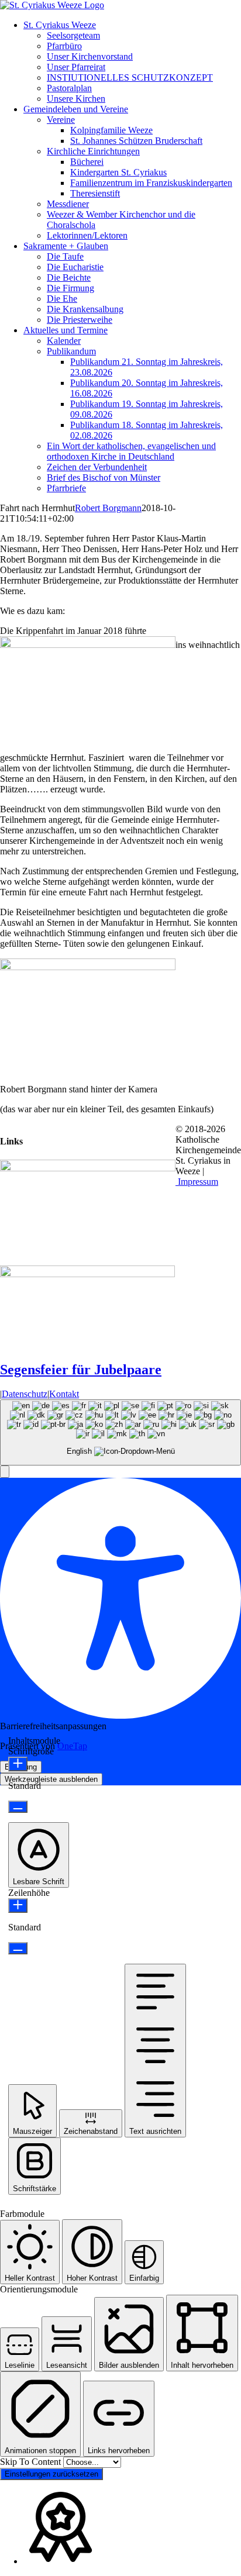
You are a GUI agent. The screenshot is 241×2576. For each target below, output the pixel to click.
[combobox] (120, 1432)
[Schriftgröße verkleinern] (18, 1807)
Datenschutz (25, 1394)
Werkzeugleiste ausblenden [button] (51, 1779)
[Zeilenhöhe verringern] (18, 1948)
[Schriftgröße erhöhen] (18, 1764)
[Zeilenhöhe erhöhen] (18, 1906)
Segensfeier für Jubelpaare (81, 1370)
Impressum (197, 1182)
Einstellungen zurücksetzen (51, 2474)
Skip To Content (32, 2462)
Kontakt (64, 1394)
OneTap (72, 1746)
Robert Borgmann (108, 508)
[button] (5, 1472)
